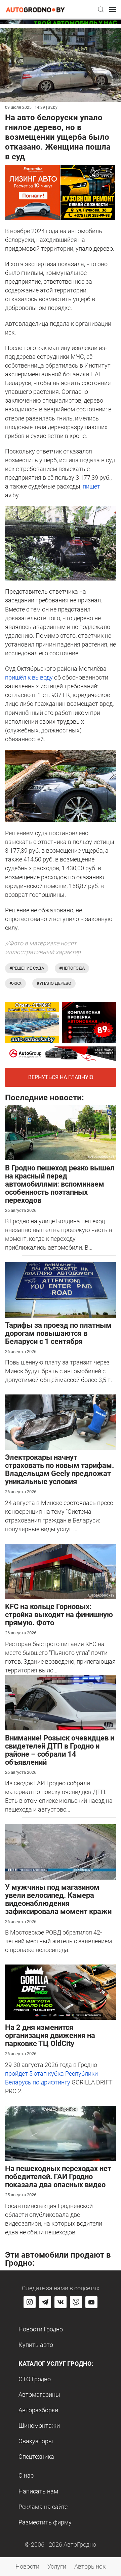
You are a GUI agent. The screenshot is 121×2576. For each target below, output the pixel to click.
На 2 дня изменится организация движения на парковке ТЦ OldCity (50, 2035)
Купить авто (36, 2345)
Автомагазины (39, 2395)
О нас (26, 2475)
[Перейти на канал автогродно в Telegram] (45, 2302)
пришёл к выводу (29, 677)
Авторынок (90, 2566)
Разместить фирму (45, 2522)
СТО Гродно (35, 2379)
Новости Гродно (41, 2329)
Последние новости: (45, 1098)
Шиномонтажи (39, 2426)
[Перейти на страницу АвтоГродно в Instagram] (30, 2302)
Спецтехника (36, 2457)
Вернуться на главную (61, 1077)
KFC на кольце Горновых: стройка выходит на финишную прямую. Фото (59, 1615)
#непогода (72, 968)
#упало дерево (54, 983)
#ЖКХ (15, 983)
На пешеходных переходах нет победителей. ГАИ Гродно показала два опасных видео (58, 2177)
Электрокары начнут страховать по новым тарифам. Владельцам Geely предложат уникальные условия (59, 1469)
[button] (101, 9)
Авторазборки (38, 2410)
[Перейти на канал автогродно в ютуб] (91, 2302)
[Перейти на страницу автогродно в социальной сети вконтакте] (61, 2302)
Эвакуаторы (36, 2441)
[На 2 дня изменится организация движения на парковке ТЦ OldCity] (61, 1992)
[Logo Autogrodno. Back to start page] (35, 9)
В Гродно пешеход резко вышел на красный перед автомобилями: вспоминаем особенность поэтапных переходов (60, 1184)
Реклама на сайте (43, 2507)
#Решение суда (27, 968)
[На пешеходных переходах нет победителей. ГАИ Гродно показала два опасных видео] (61, 2133)
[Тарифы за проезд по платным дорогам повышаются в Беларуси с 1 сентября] (61, 1289)
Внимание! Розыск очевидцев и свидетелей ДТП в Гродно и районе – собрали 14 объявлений (60, 1750)
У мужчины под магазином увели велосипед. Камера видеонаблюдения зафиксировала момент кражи (58, 1899)
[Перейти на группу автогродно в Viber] (76, 2302)
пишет (91, 486)
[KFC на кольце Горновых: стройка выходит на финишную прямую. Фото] (61, 1571)
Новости (27, 2566)
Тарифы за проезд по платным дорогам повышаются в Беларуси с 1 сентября (58, 1333)
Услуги (57, 2566)
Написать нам (38, 2491)
